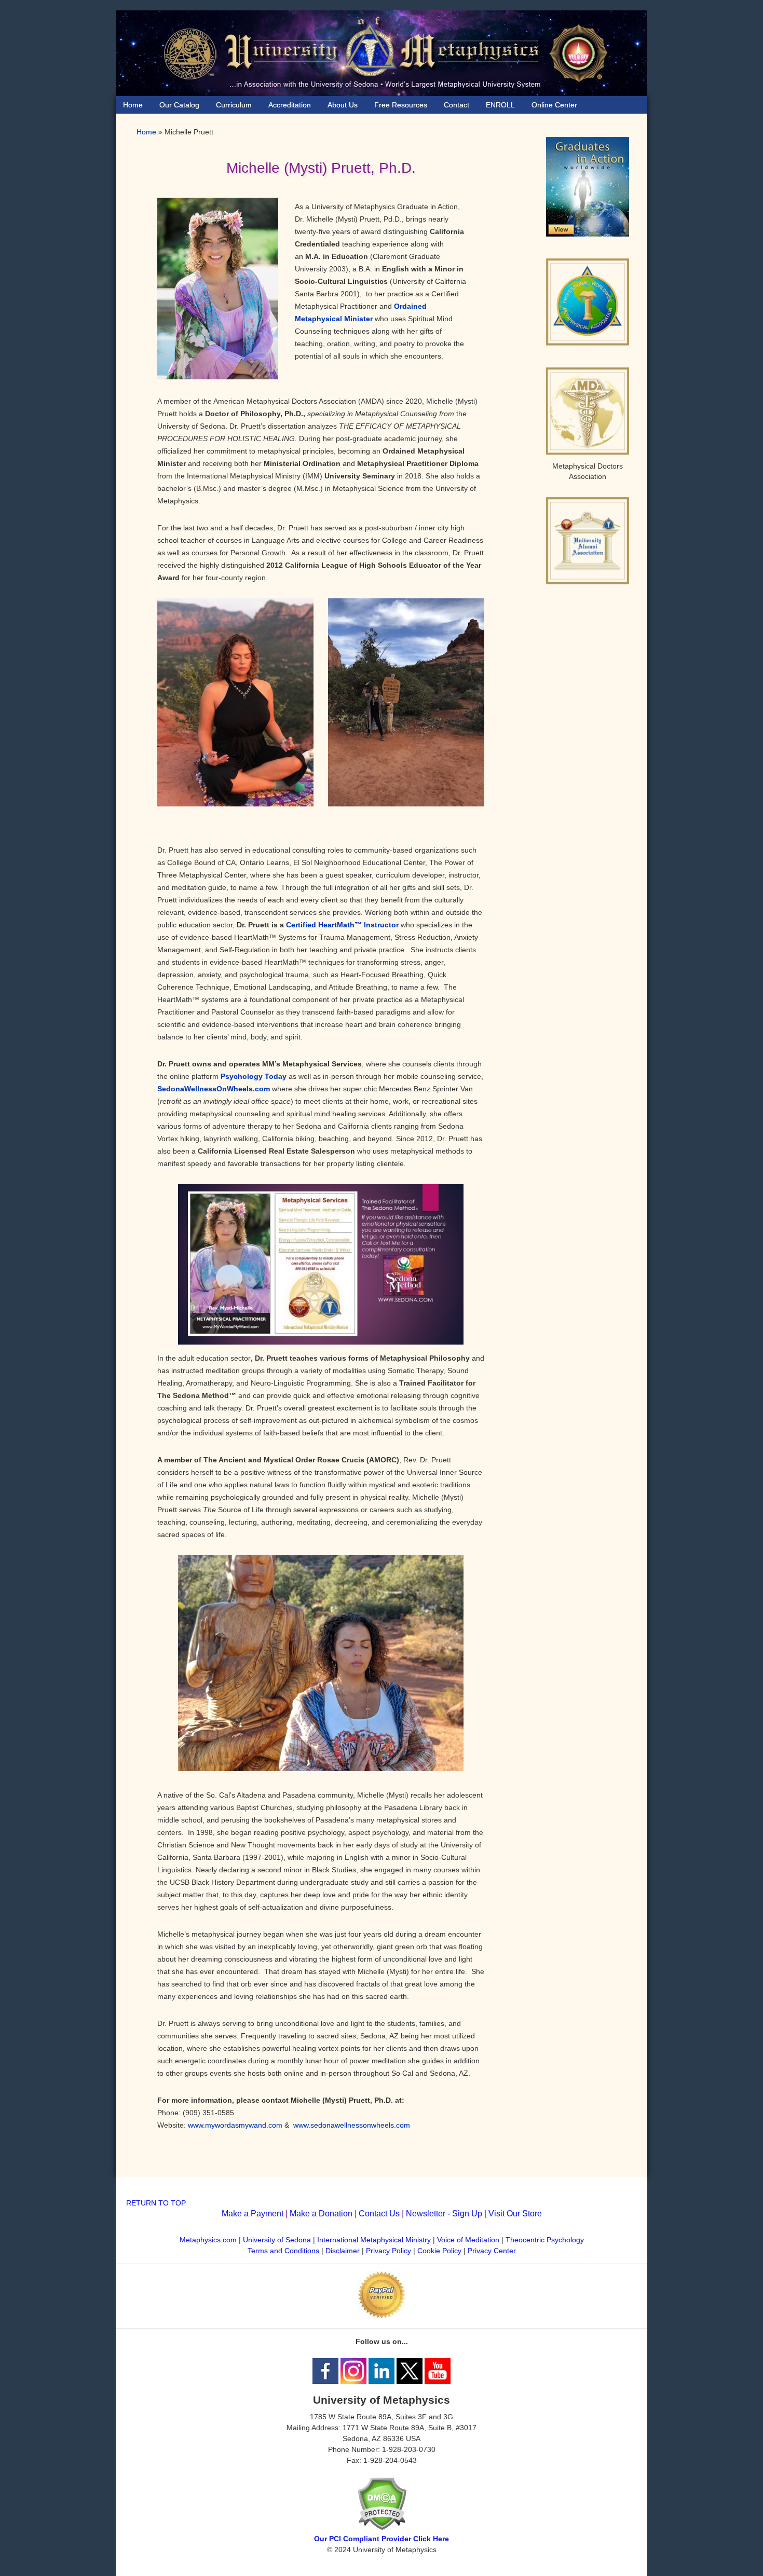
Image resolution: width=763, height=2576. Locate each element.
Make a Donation (321, 2214)
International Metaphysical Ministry (374, 2240)
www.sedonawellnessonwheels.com (352, 2125)
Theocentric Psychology (545, 2240)
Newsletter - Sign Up (444, 2214)
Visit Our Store (515, 2214)
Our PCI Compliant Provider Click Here (382, 2539)
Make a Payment (253, 2214)
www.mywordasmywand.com (235, 2125)
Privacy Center (492, 2251)
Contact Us (379, 2214)
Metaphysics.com (209, 2240)
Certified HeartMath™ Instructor (342, 925)
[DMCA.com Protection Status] (382, 2528)
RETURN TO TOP (156, 2203)
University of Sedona (277, 2240)
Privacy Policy (389, 2251)
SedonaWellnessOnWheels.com (214, 1089)
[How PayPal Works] (382, 2315)
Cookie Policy (439, 2251)
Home (146, 132)
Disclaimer (343, 2251)
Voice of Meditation (468, 2240)
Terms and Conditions (283, 2251)
